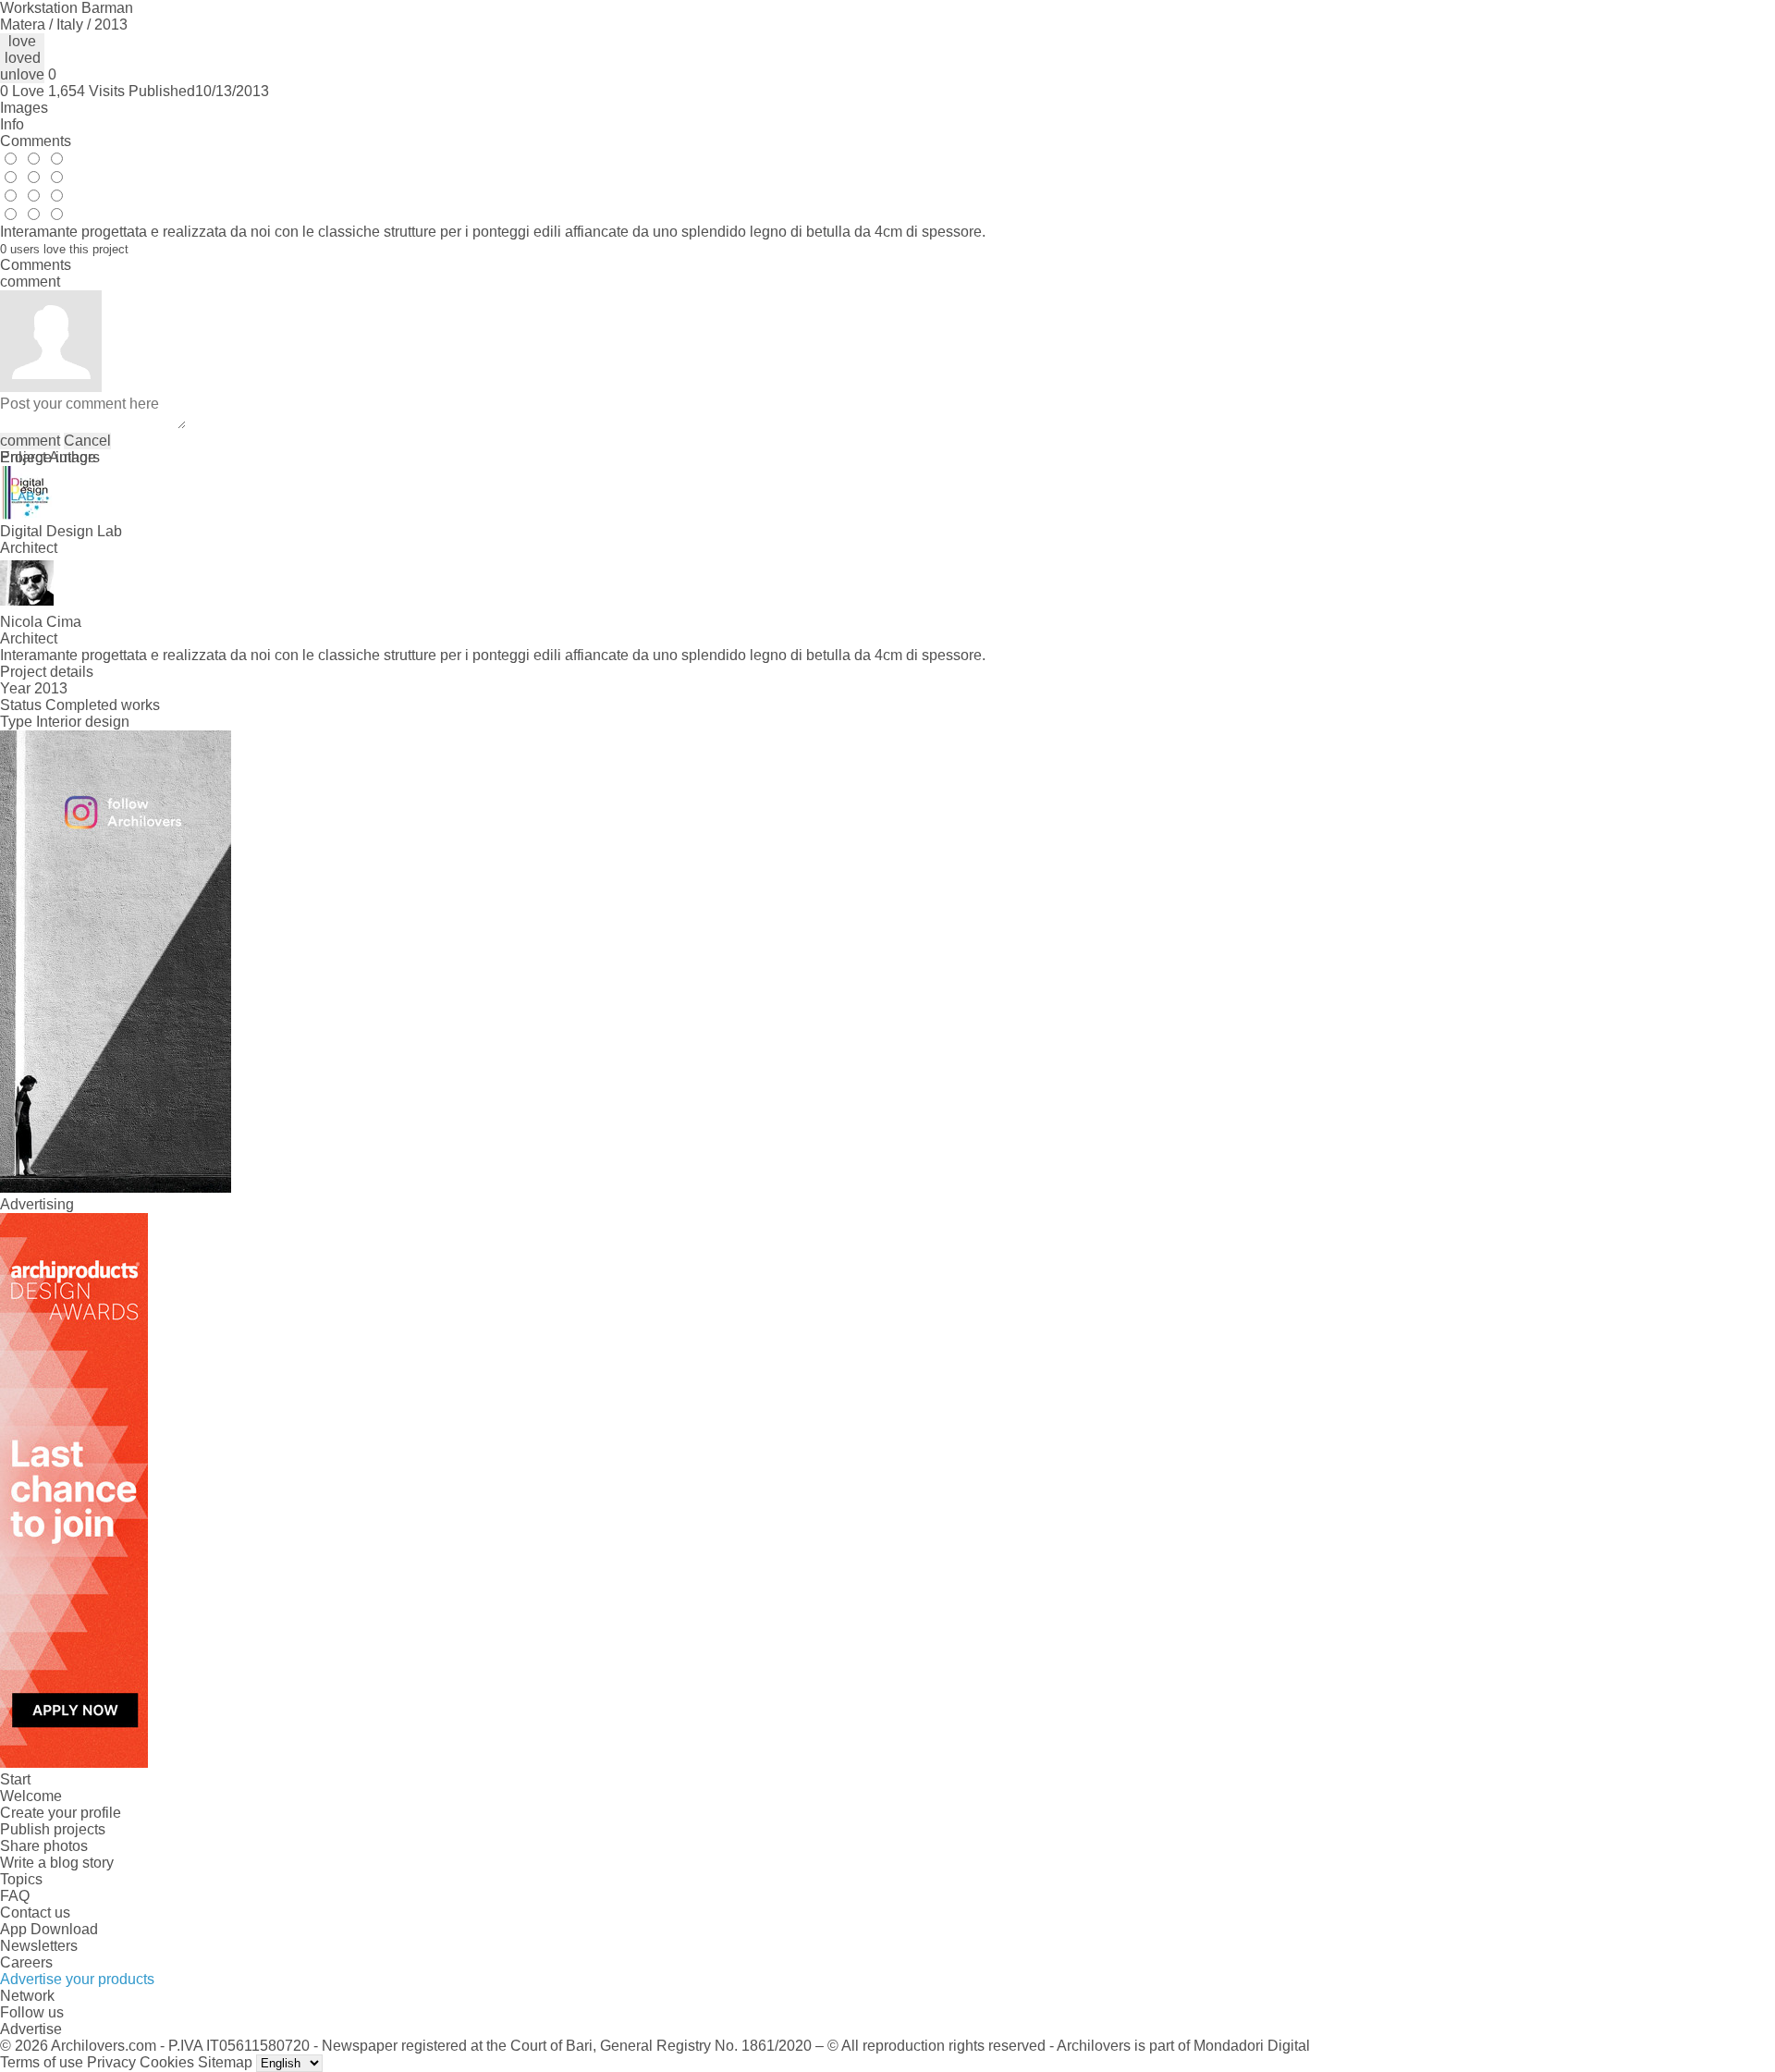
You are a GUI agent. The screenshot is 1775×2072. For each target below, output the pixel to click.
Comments (36, 141)
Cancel (87, 441)
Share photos (44, 1846)
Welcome (31, 1796)
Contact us (35, 1913)
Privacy (111, 2062)
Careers (26, 1962)
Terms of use (42, 2062)
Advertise (31, 2029)
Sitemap (225, 2062)
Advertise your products (77, 1979)
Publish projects (53, 1829)
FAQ (15, 1896)
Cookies (167, 2062)
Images (24, 108)
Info (12, 124)
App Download (49, 1929)
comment (30, 441)
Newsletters (39, 1946)
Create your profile (61, 1813)
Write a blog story (57, 1863)
